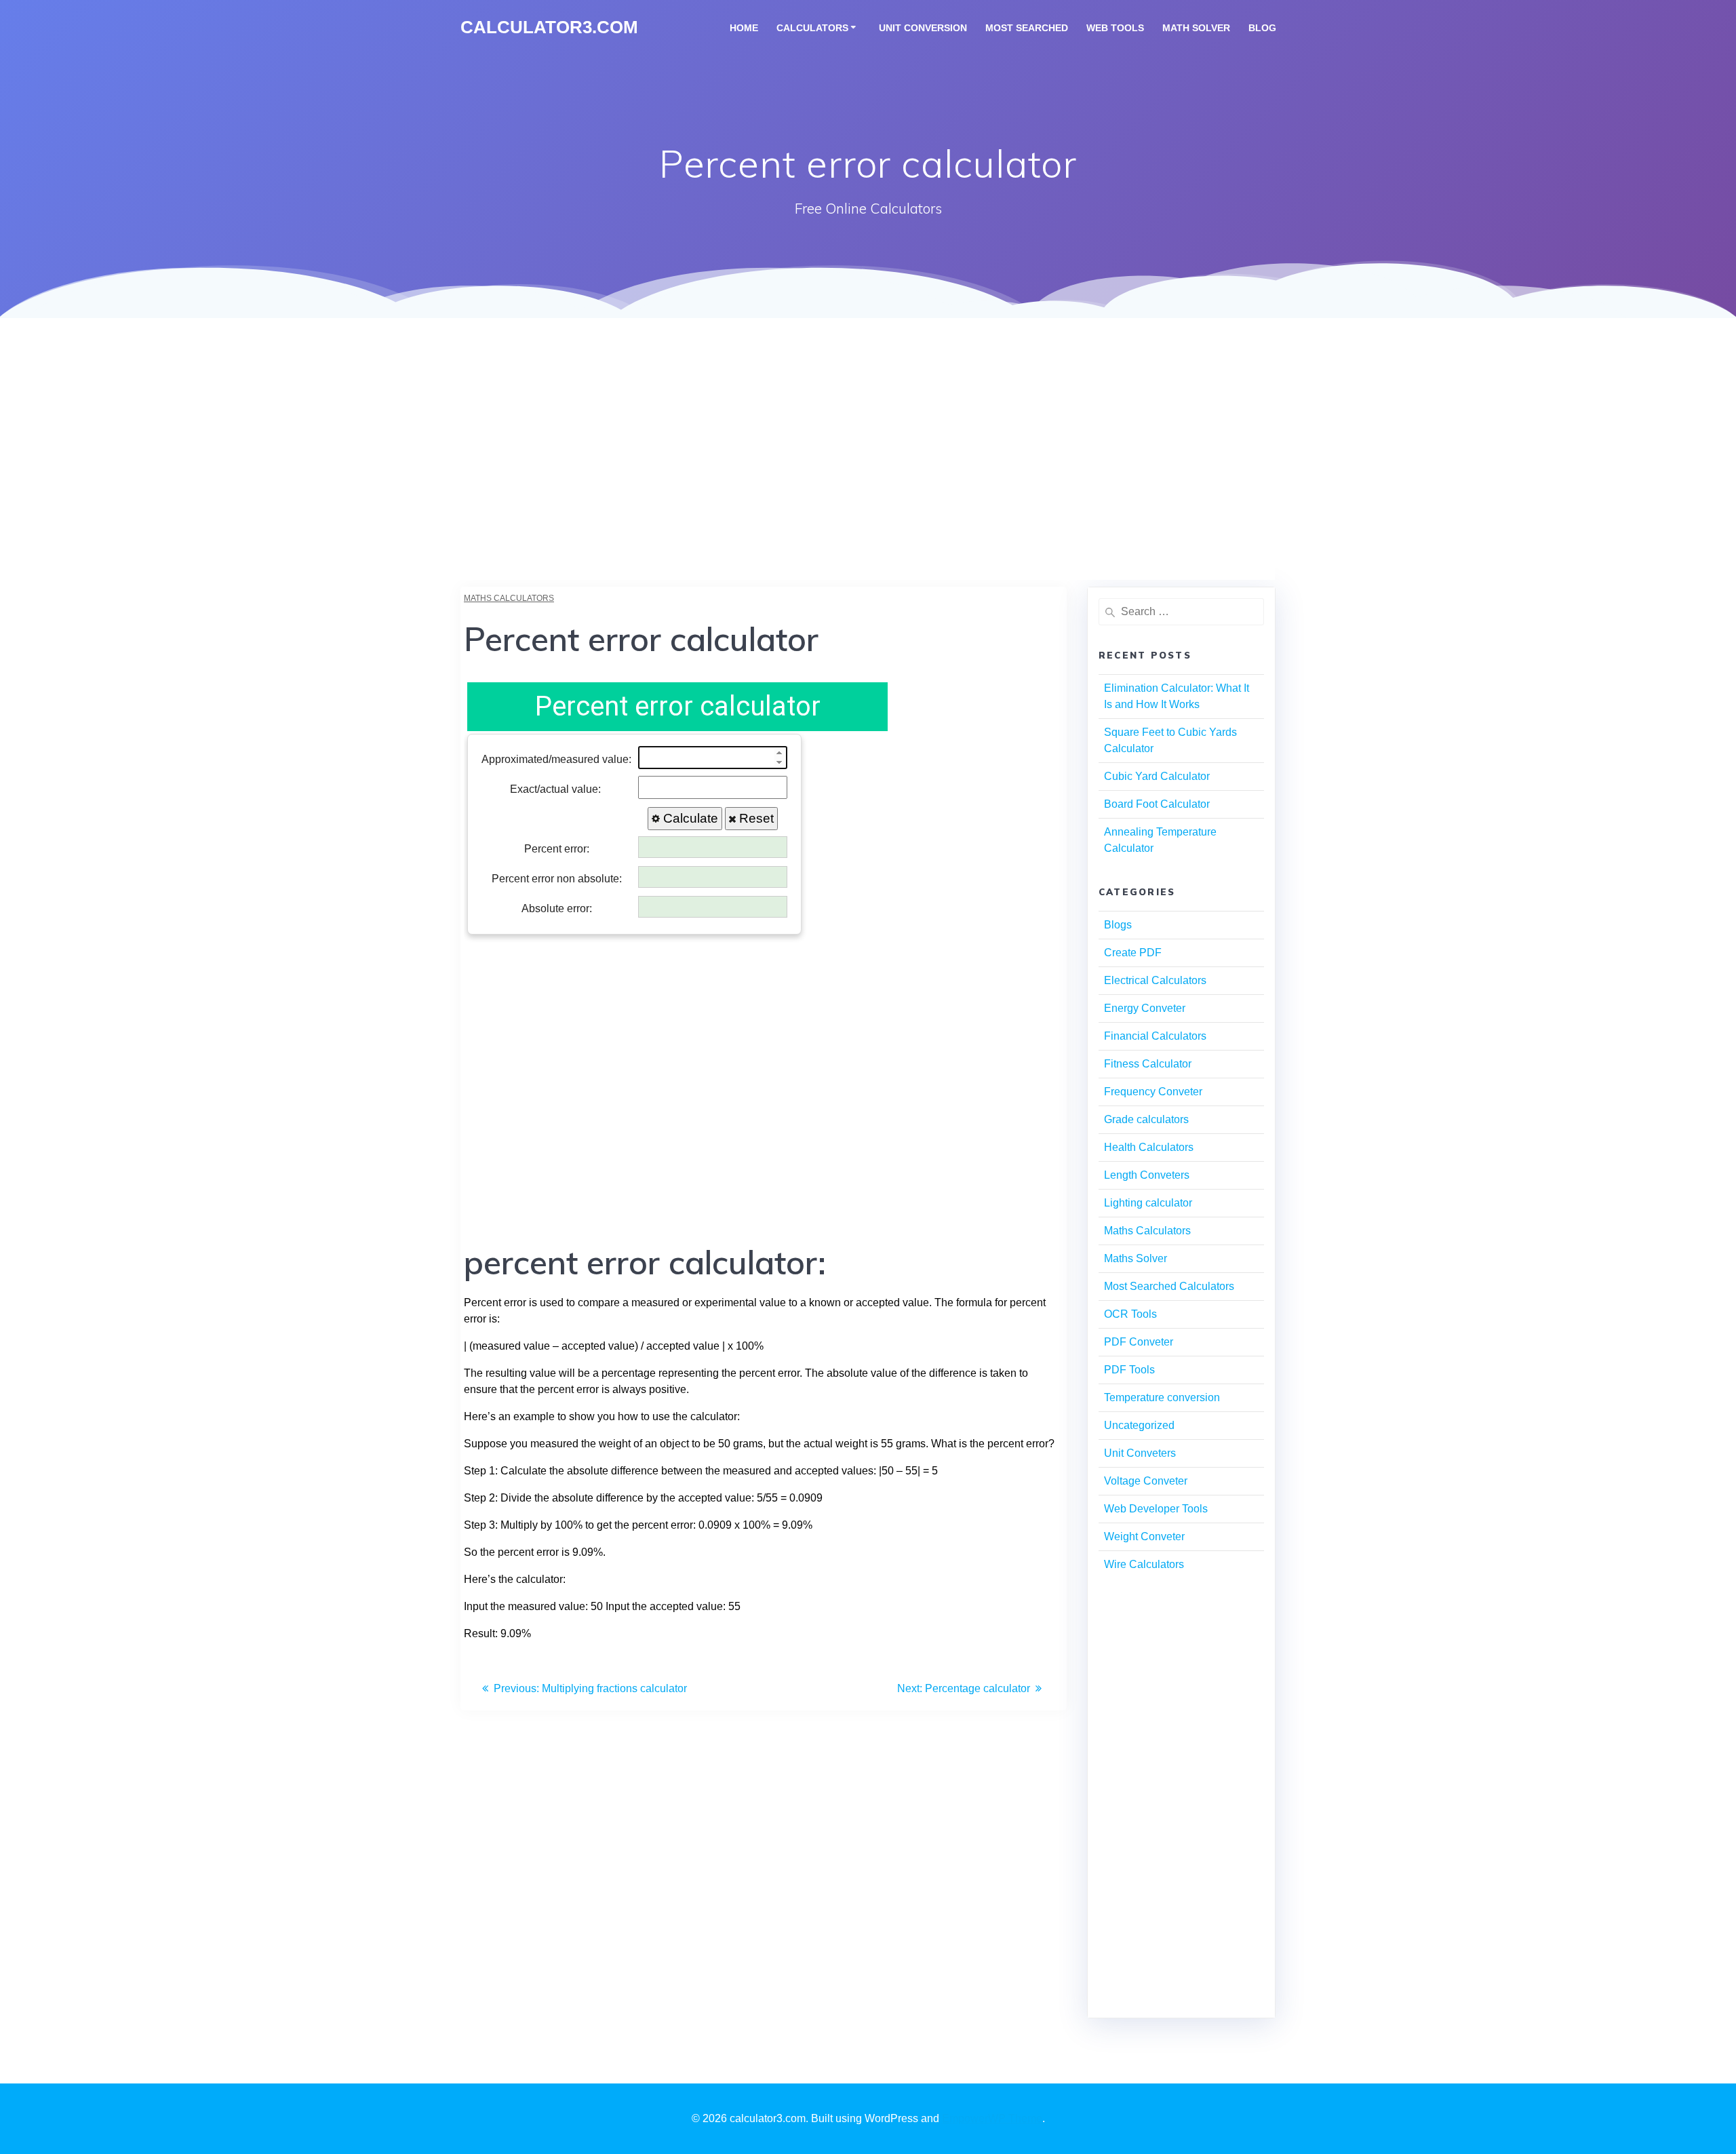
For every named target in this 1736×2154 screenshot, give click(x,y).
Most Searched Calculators (1169, 1286)
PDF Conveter (1139, 1342)
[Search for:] (1181, 612)
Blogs (1118, 925)
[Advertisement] (868, 485)
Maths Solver (1136, 1258)
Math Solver (1196, 28)
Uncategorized (1139, 1425)
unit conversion (923, 28)
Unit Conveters (1140, 1453)
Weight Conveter (1144, 1536)
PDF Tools (1129, 1370)
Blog (1262, 28)
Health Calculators (1149, 1147)
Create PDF (1133, 953)
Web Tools (1115, 28)
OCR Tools (1130, 1314)
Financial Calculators (1155, 1036)
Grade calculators (1146, 1119)
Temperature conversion (1162, 1397)
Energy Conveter (1145, 1008)
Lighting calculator (1148, 1203)
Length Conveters (1147, 1175)
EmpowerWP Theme (992, 2118)
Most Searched (1027, 28)
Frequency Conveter (1153, 1092)
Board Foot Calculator (1157, 804)
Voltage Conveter (1146, 1481)
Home (744, 28)
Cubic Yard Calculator (1157, 776)
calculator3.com (549, 28)
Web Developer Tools (1156, 1509)
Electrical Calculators (1155, 980)
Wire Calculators (1144, 1564)
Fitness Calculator (1148, 1064)
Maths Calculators (509, 598)
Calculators (812, 28)
